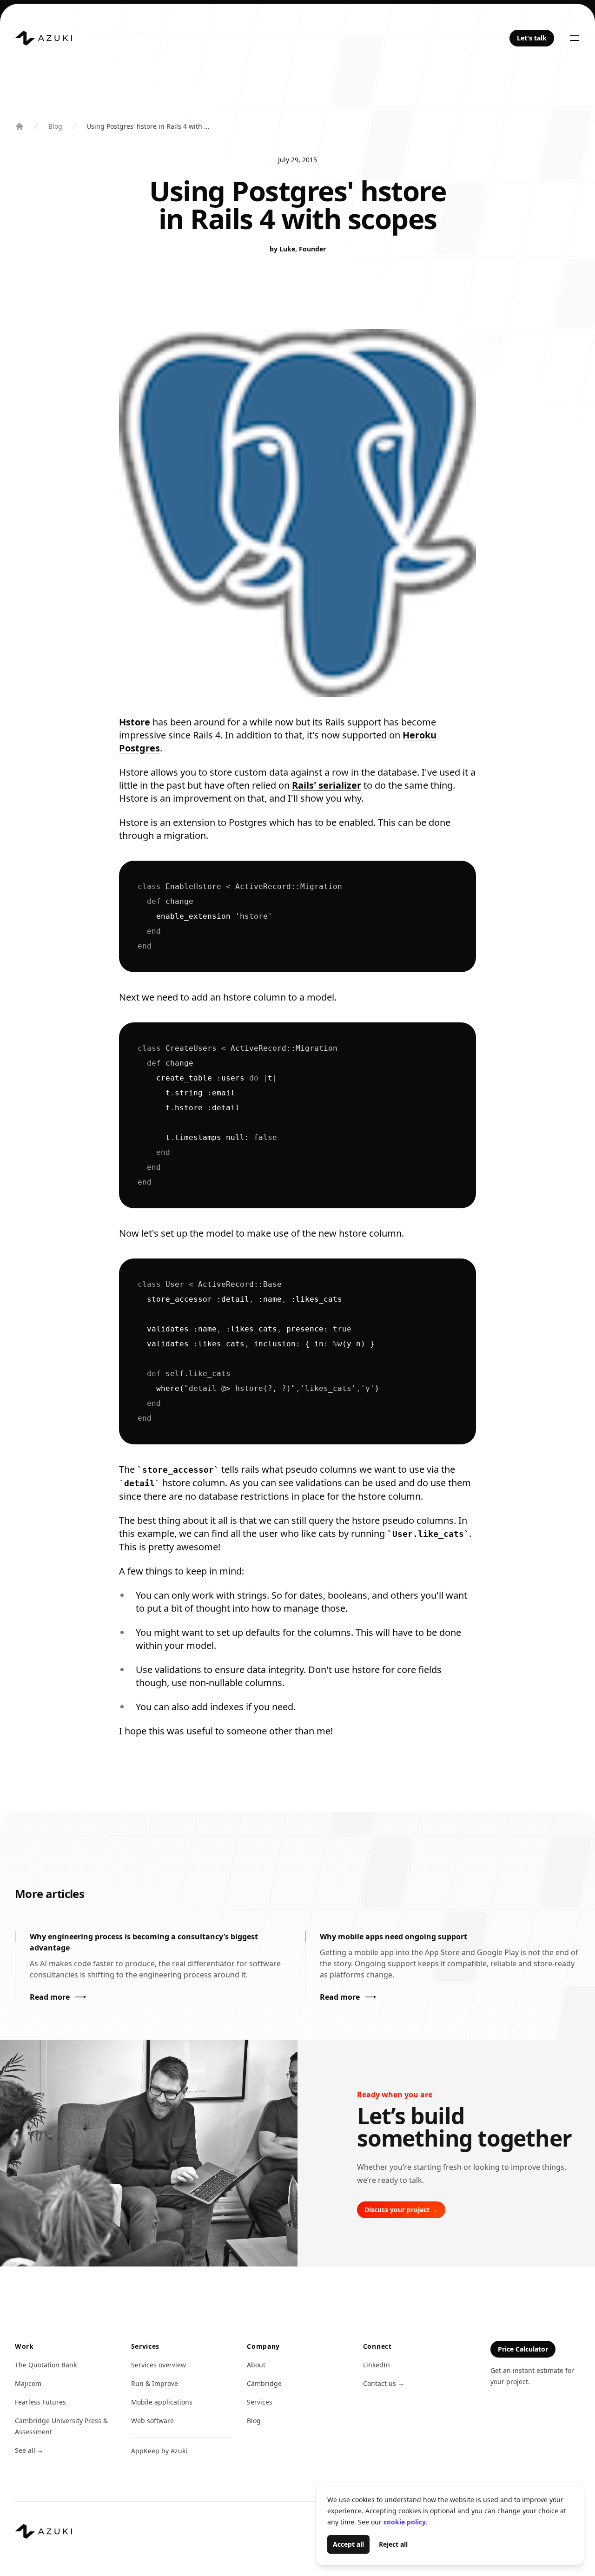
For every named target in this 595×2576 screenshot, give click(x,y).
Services (260, 2402)
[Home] (43, 38)
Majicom (28, 2383)
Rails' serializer (327, 785)
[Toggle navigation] (575, 38)
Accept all (348, 2544)
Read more (50, 1997)
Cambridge (264, 2383)
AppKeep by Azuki (159, 2451)
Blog (55, 126)
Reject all (393, 2544)
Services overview (159, 2365)
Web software (152, 2421)
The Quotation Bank (46, 2365)
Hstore (135, 722)
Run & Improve (155, 2383)
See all (29, 2450)
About (256, 2365)
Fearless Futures (40, 2402)
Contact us (384, 2383)
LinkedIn (377, 2365)
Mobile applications (162, 2402)
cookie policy (405, 2522)
